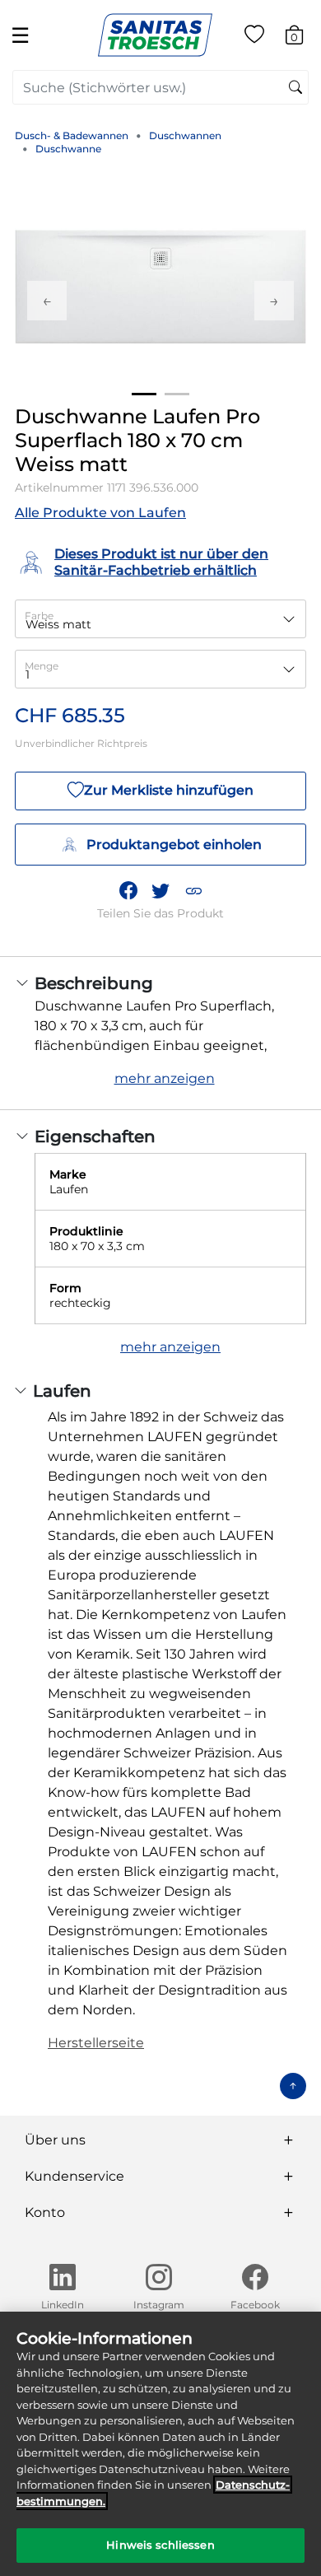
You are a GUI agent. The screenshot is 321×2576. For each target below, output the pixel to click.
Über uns (55, 2140)
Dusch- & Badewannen (72, 135)
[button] (193, 891)
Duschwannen (185, 135)
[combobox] (160, 87)
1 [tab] (144, 394)
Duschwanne (68, 149)
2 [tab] (177, 394)
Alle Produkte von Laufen (100, 513)
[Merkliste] (254, 37)
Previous (47, 301)
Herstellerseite (96, 2043)
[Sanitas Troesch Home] (155, 34)
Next (274, 301)
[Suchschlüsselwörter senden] (295, 88)
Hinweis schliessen (160, 2545)
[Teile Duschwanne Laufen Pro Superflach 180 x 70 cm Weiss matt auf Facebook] (128, 891)
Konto (45, 2212)
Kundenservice (74, 2176)
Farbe (39, 616)
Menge (42, 666)
